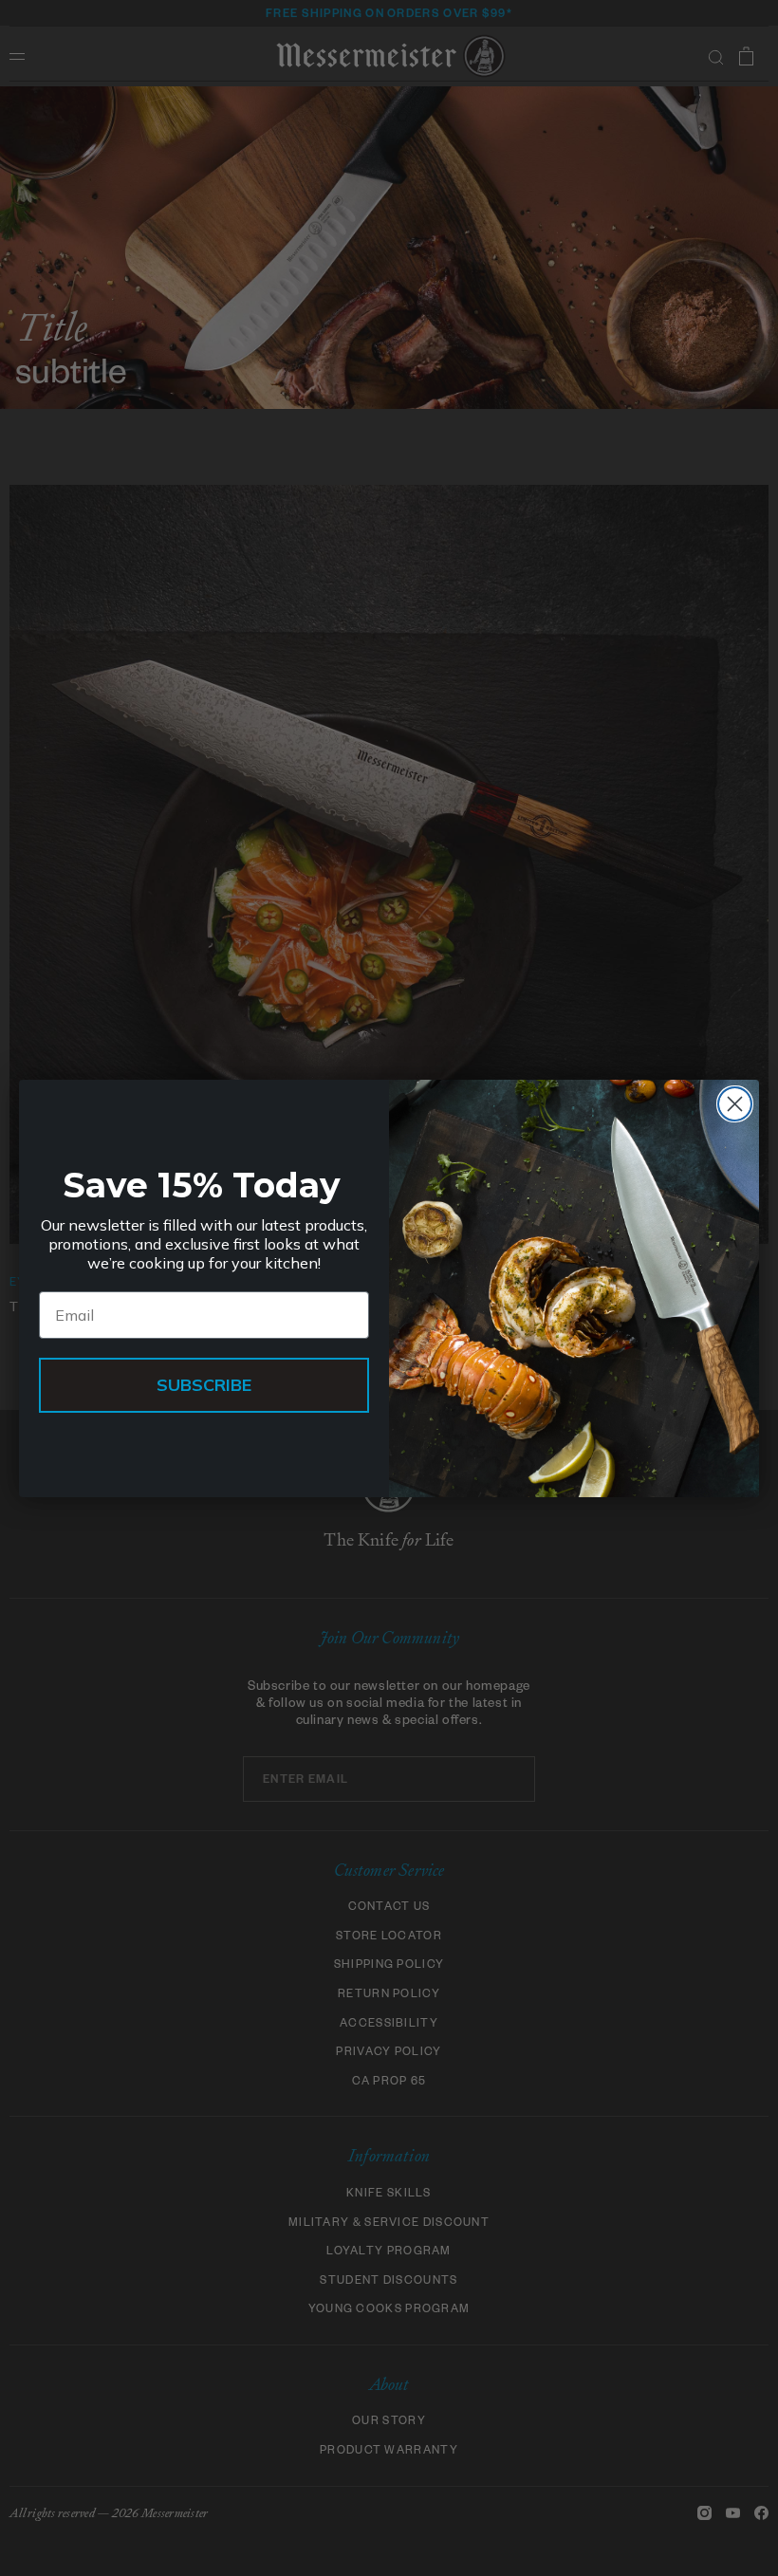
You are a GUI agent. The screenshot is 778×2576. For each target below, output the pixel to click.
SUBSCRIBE (204, 1385)
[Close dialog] (735, 1104)
